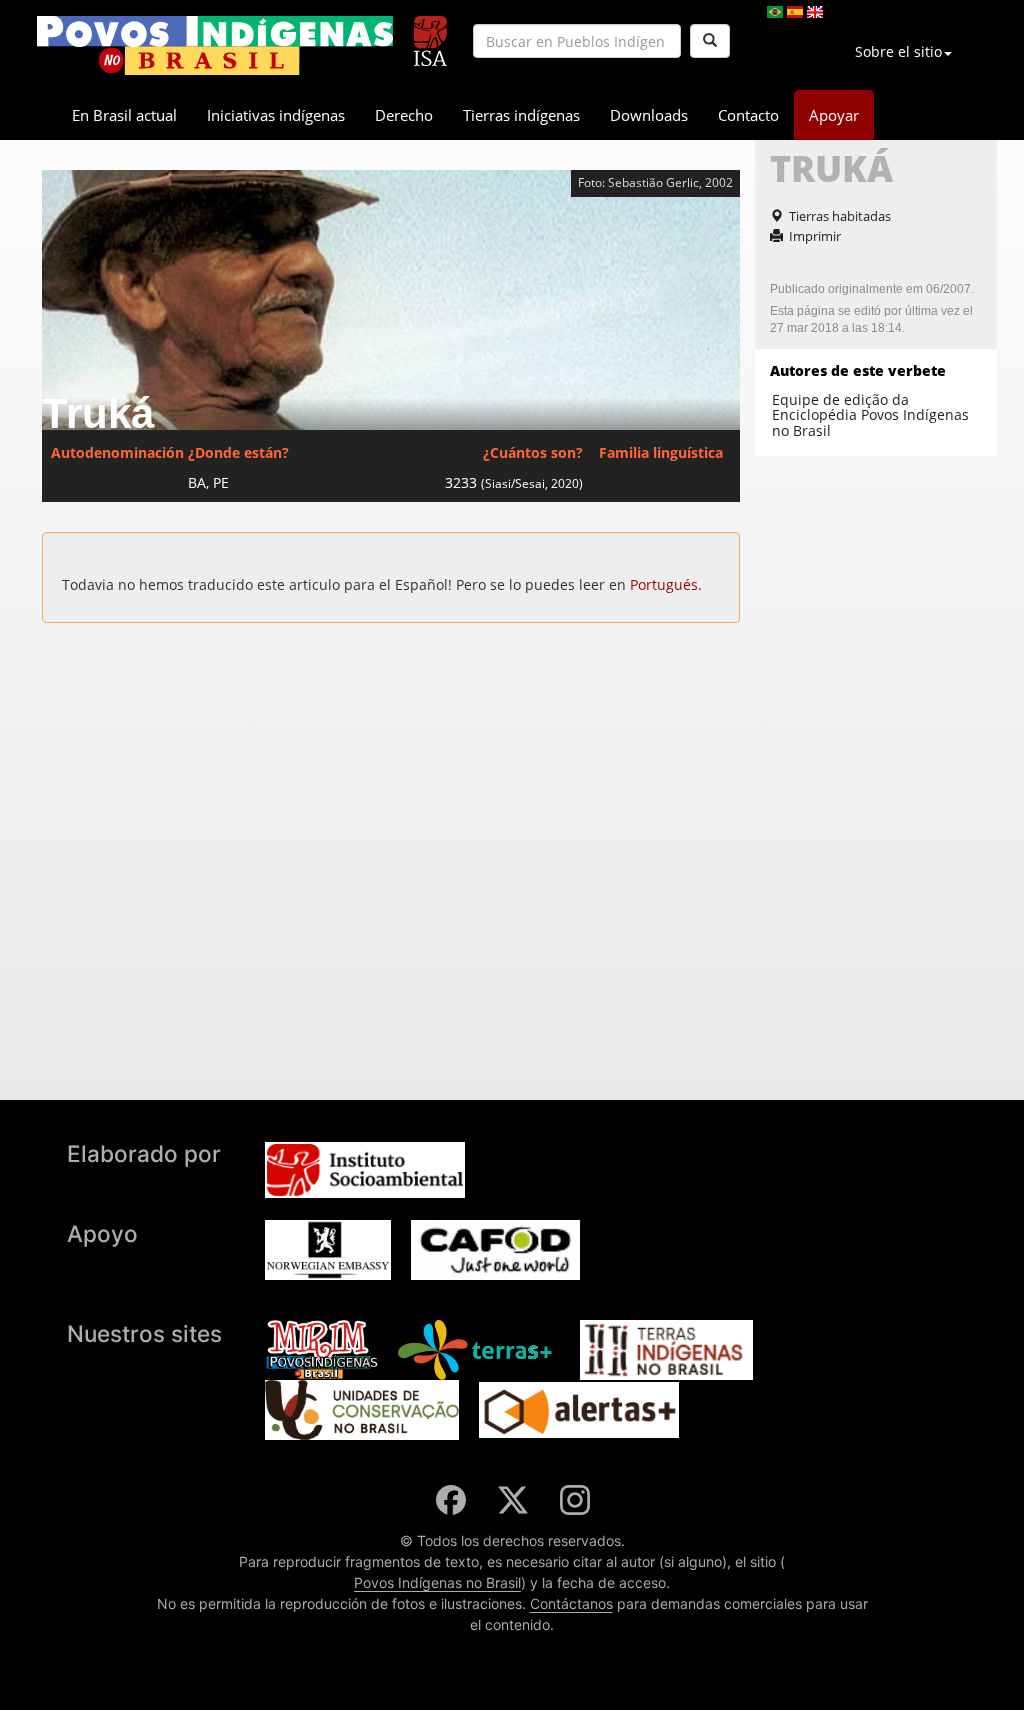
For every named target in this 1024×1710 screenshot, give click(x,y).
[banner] (215, 45)
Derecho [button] (404, 115)
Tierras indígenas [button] (521, 115)
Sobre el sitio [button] (898, 51)
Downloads (649, 115)
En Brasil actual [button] (124, 115)
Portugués (664, 584)
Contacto (748, 115)
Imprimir (815, 236)
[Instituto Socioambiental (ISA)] (430, 32)
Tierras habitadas (840, 216)
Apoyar (834, 115)
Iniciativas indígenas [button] (276, 115)
